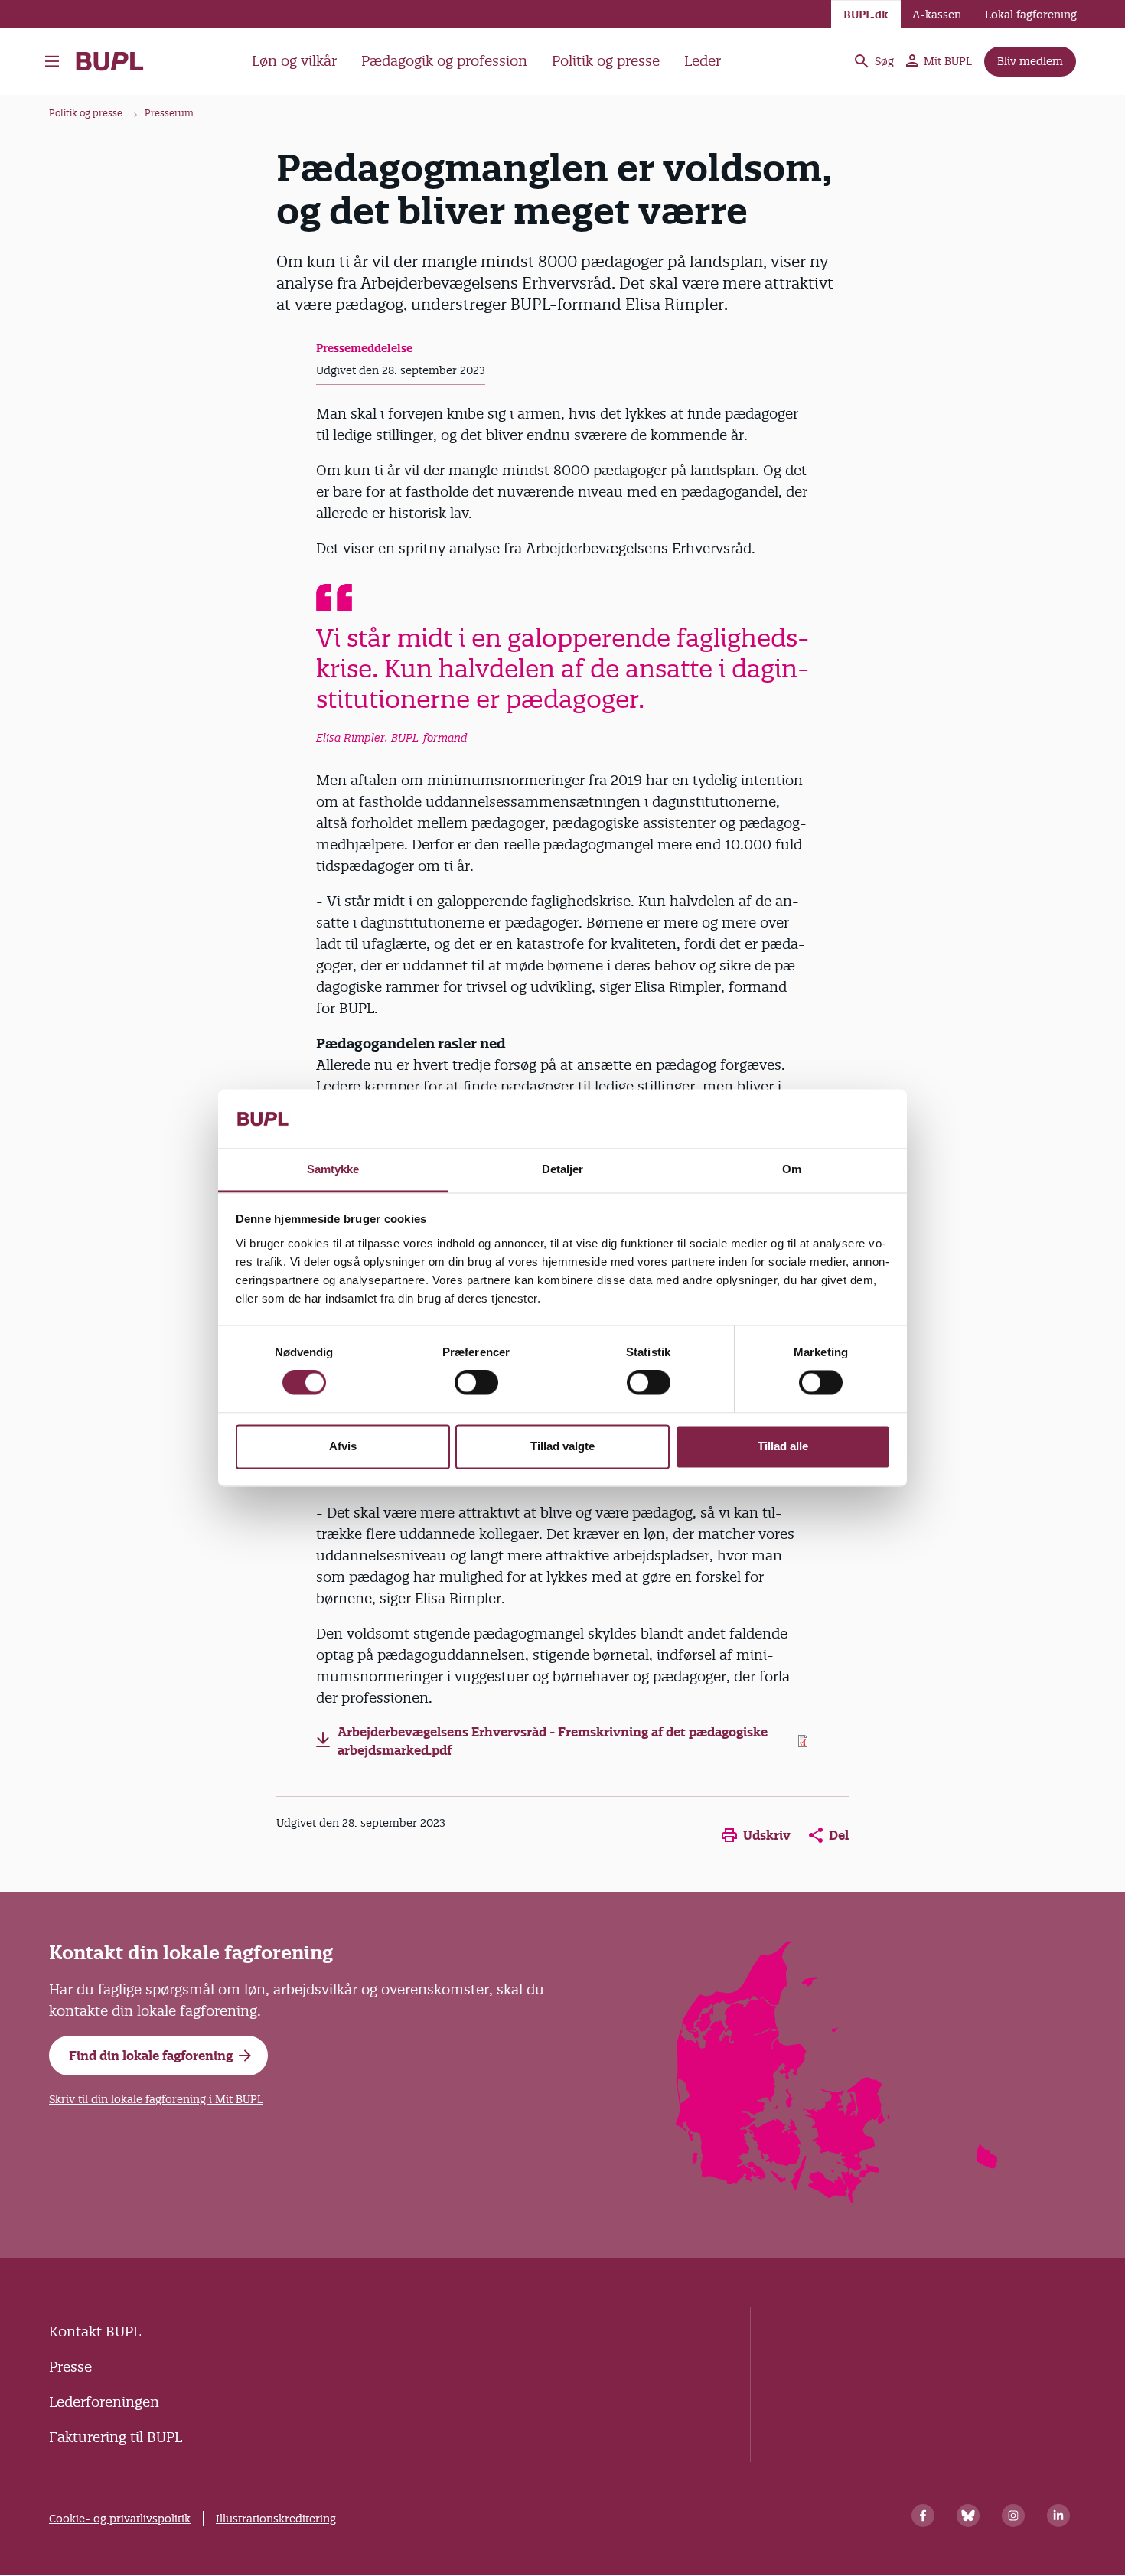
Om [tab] (792, 1169)
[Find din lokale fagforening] (838, 2198)
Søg (884, 61)
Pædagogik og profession (444, 61)
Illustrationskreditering (276, 2519)
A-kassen (937, 15)
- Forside (116, 61)
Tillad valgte (562, 1446)
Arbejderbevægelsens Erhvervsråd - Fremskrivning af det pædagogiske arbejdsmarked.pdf (553, 1741)
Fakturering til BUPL (116, 2437)
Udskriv (767, 1835)
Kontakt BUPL (95, 2331)
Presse (70, 2367)
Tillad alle (783, 1446)
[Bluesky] (968, 2516)
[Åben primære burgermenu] (52, 61)
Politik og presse (606, 61)
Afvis (343, 1446)
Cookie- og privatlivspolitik (120, 2519)
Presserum (169, 113)
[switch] (476, 1383)
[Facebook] (923, 2516)
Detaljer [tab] (563, 1169)
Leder (703, 61)
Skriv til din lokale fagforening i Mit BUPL (156, 2099)
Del (839, 1835)
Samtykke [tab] (333, 1169)
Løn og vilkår (294, 61)
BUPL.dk (866, 15)
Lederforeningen (104, 2402)
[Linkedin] (1058, 2516)
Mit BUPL (948, 61)
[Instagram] (1013, 2516)
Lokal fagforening (1031, 15)
